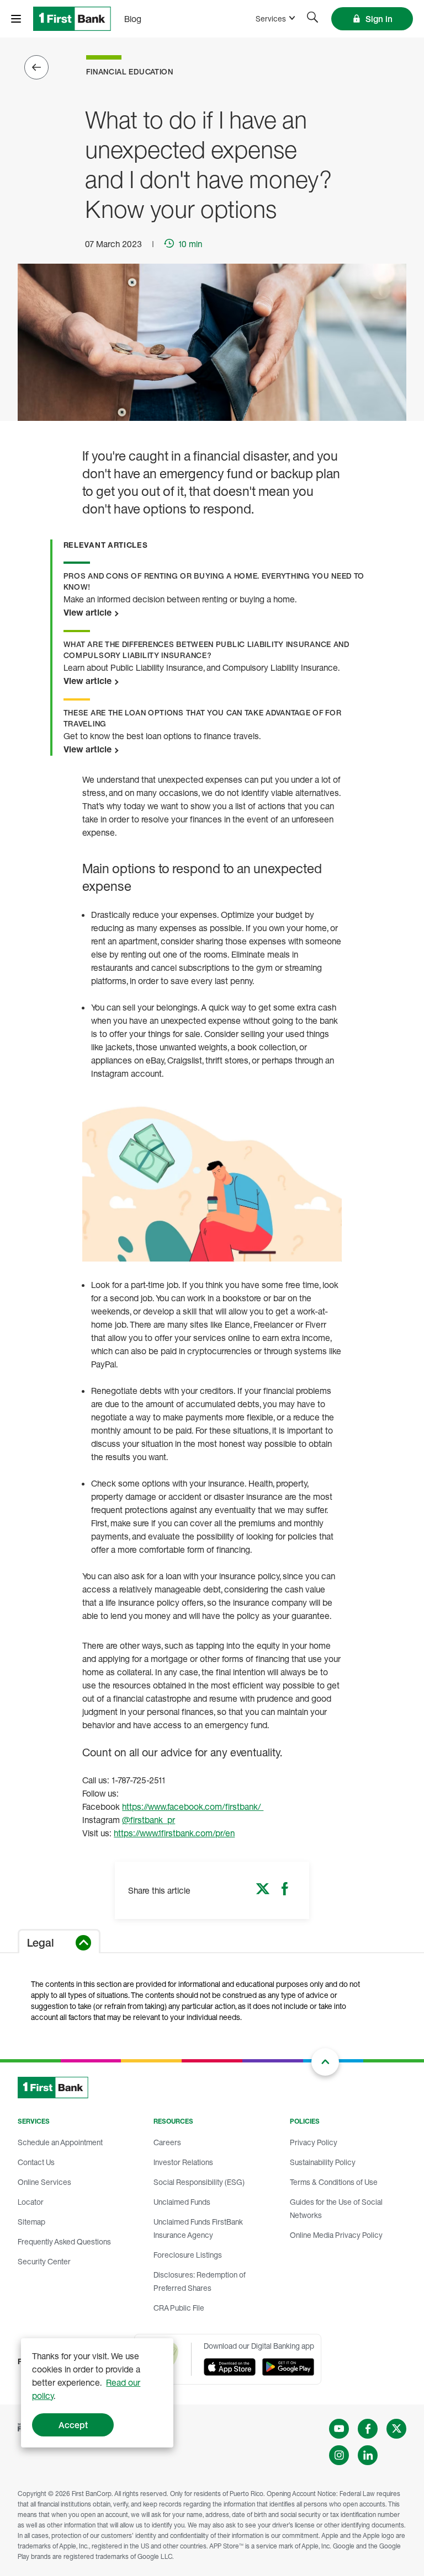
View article (89, 612)
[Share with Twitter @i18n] (263, 1892)
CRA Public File (179, 2308)
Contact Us (36, 2162)
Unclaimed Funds (182, 2202)
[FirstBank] (72, 19)
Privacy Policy (314, 2142)
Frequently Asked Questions (64, 2241)
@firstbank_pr (149, 1820)
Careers (167, 2142)
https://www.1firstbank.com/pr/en (174, 1833)
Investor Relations (183, 2162)
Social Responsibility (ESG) (199, 2182)
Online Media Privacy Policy (336, 2235)
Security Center (44, 2261)
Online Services (44, 2182)
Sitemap (31, 2222)
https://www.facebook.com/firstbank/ (193, 1807)
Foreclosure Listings (188, 2255)
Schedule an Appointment (60, 2142)
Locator (31, 2202)
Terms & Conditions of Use (334, 2182)
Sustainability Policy (323, 2162)
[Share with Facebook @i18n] (285, 1892)
